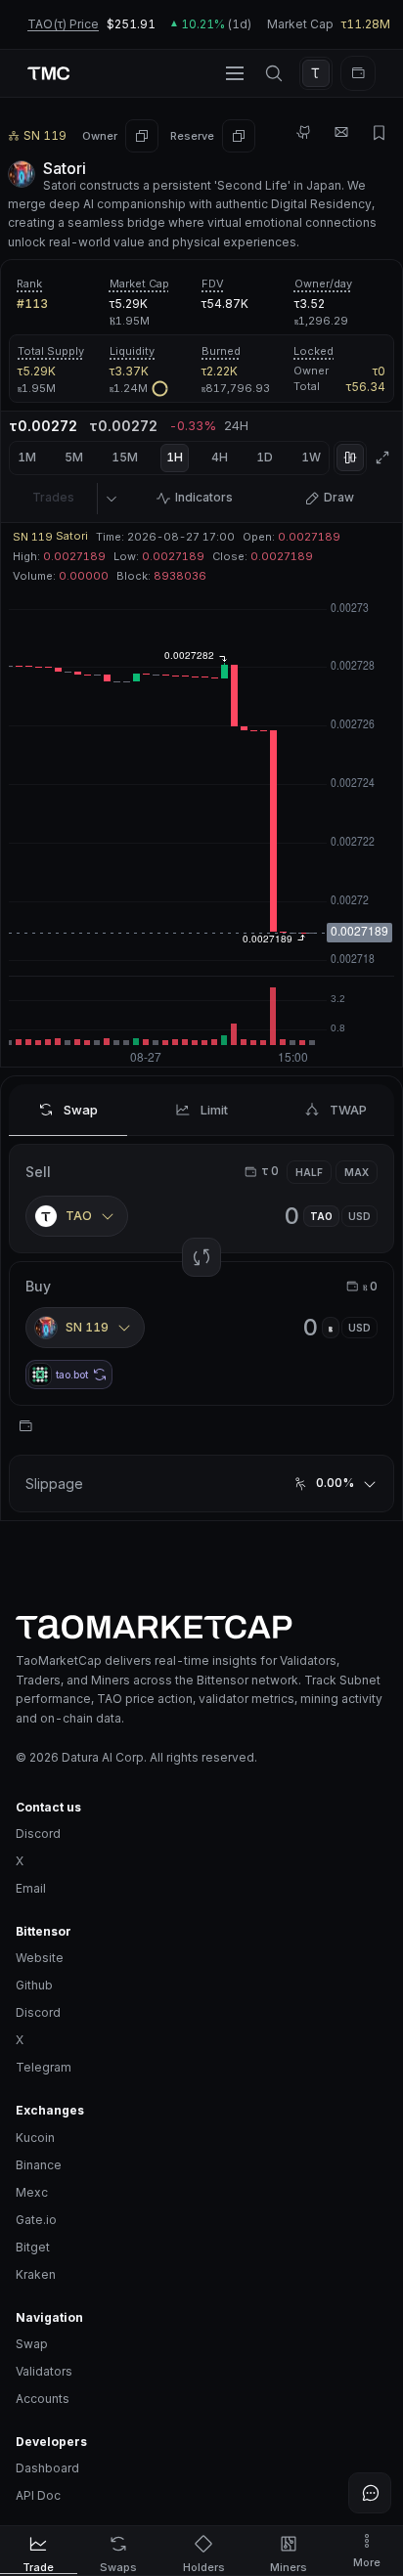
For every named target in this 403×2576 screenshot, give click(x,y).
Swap (32, 2344)
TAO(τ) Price (63, 24)
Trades (53, 497)
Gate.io (36, 2220)
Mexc (32, 2192)
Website (40, 1958)
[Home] (201, 1627)
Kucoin (35, 2138)
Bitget (33, 2247)
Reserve (192, 136)
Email (31, 1888)
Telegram (44, 2067)
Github (34, 1985)
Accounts (43, 2399)
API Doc (38, 2495)
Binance (39, 2165)
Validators (44, 2371)
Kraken (36, 2274)
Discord (38, 1834)
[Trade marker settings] (111, 499)
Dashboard (47, 2468)
